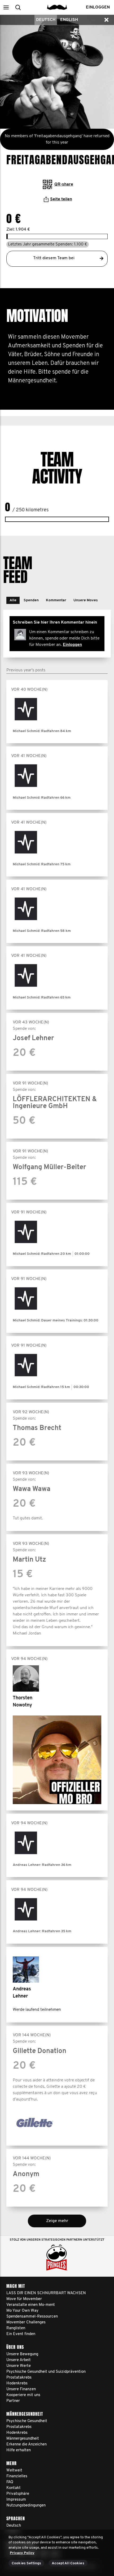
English (69, 20)
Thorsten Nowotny (23, 1702)
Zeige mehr (57, 2221)
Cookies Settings (26, 2563)
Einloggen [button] (98, 7)
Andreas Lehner (22, 1993)
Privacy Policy (22, 2553)
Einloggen (72, 645)
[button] (6, 7)
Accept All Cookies (68, 2563)
